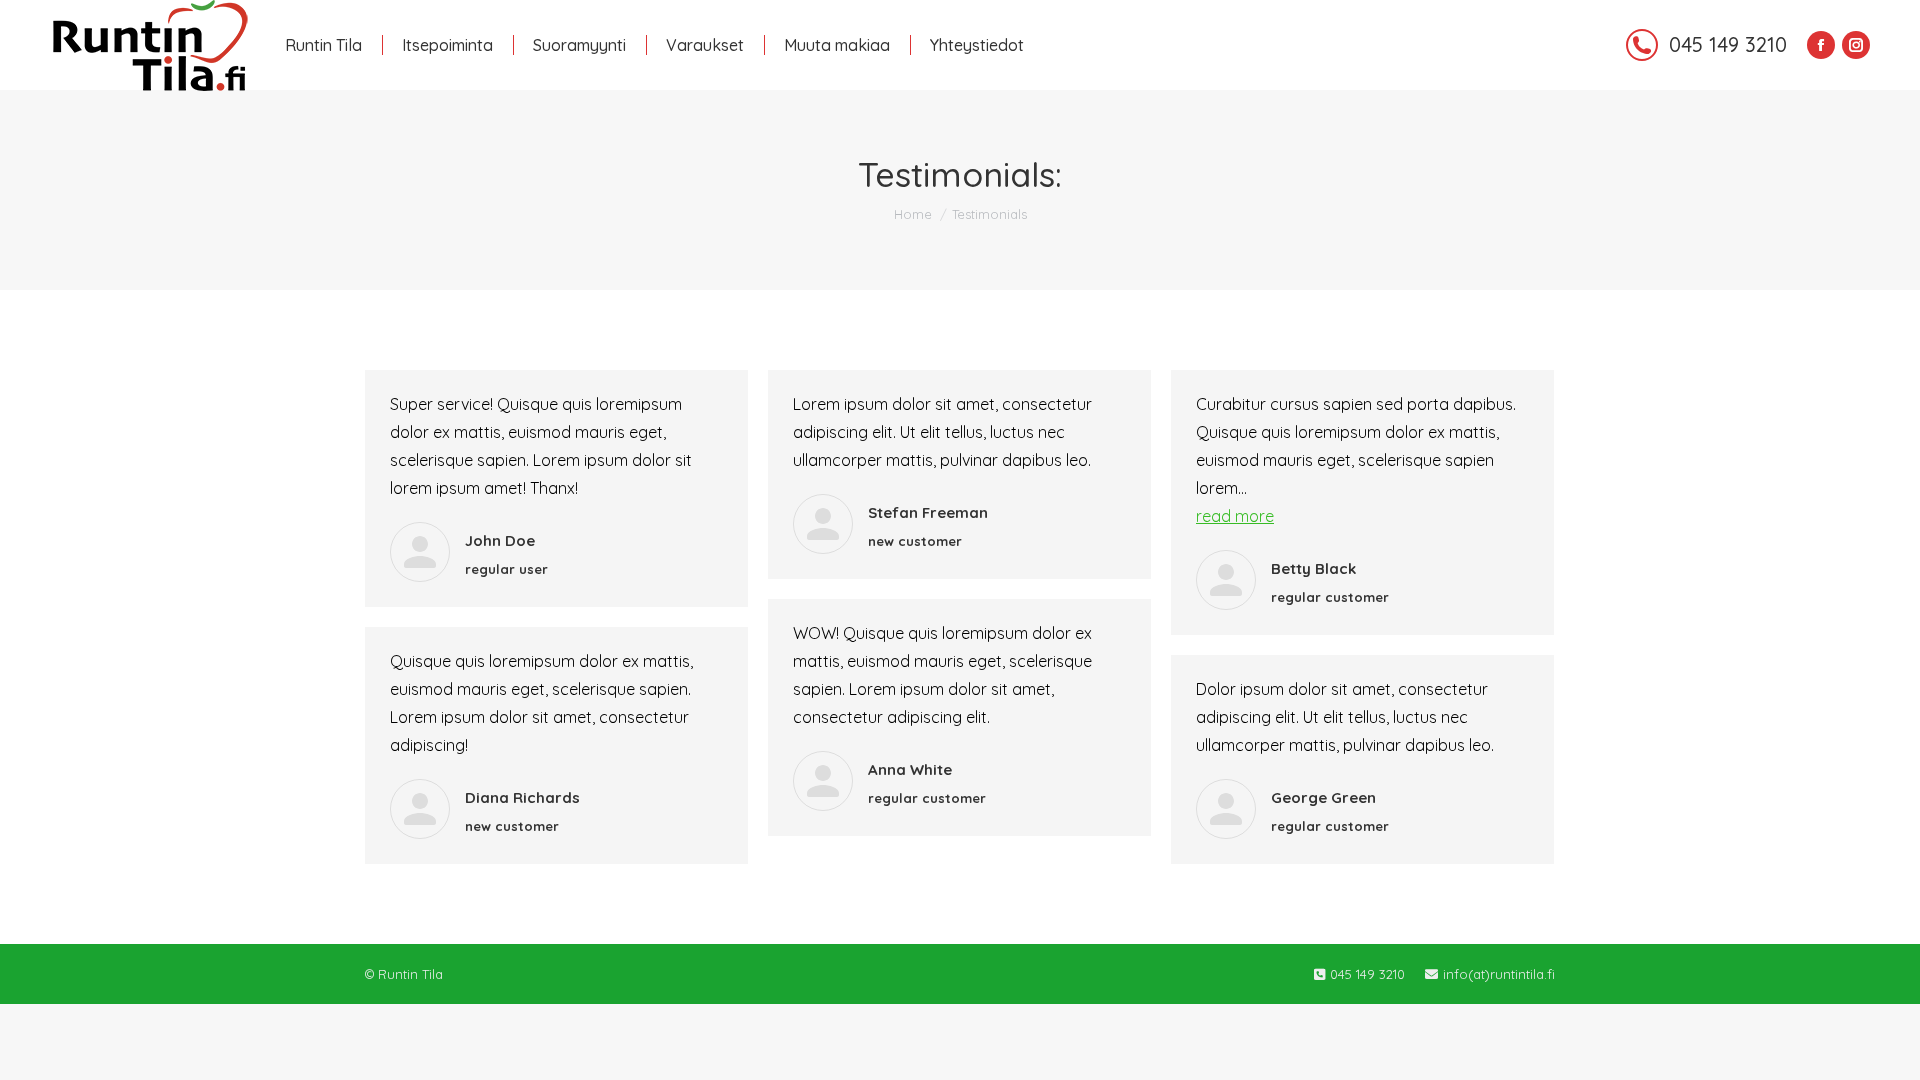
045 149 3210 (1728, 44)
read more (1235, 516)
